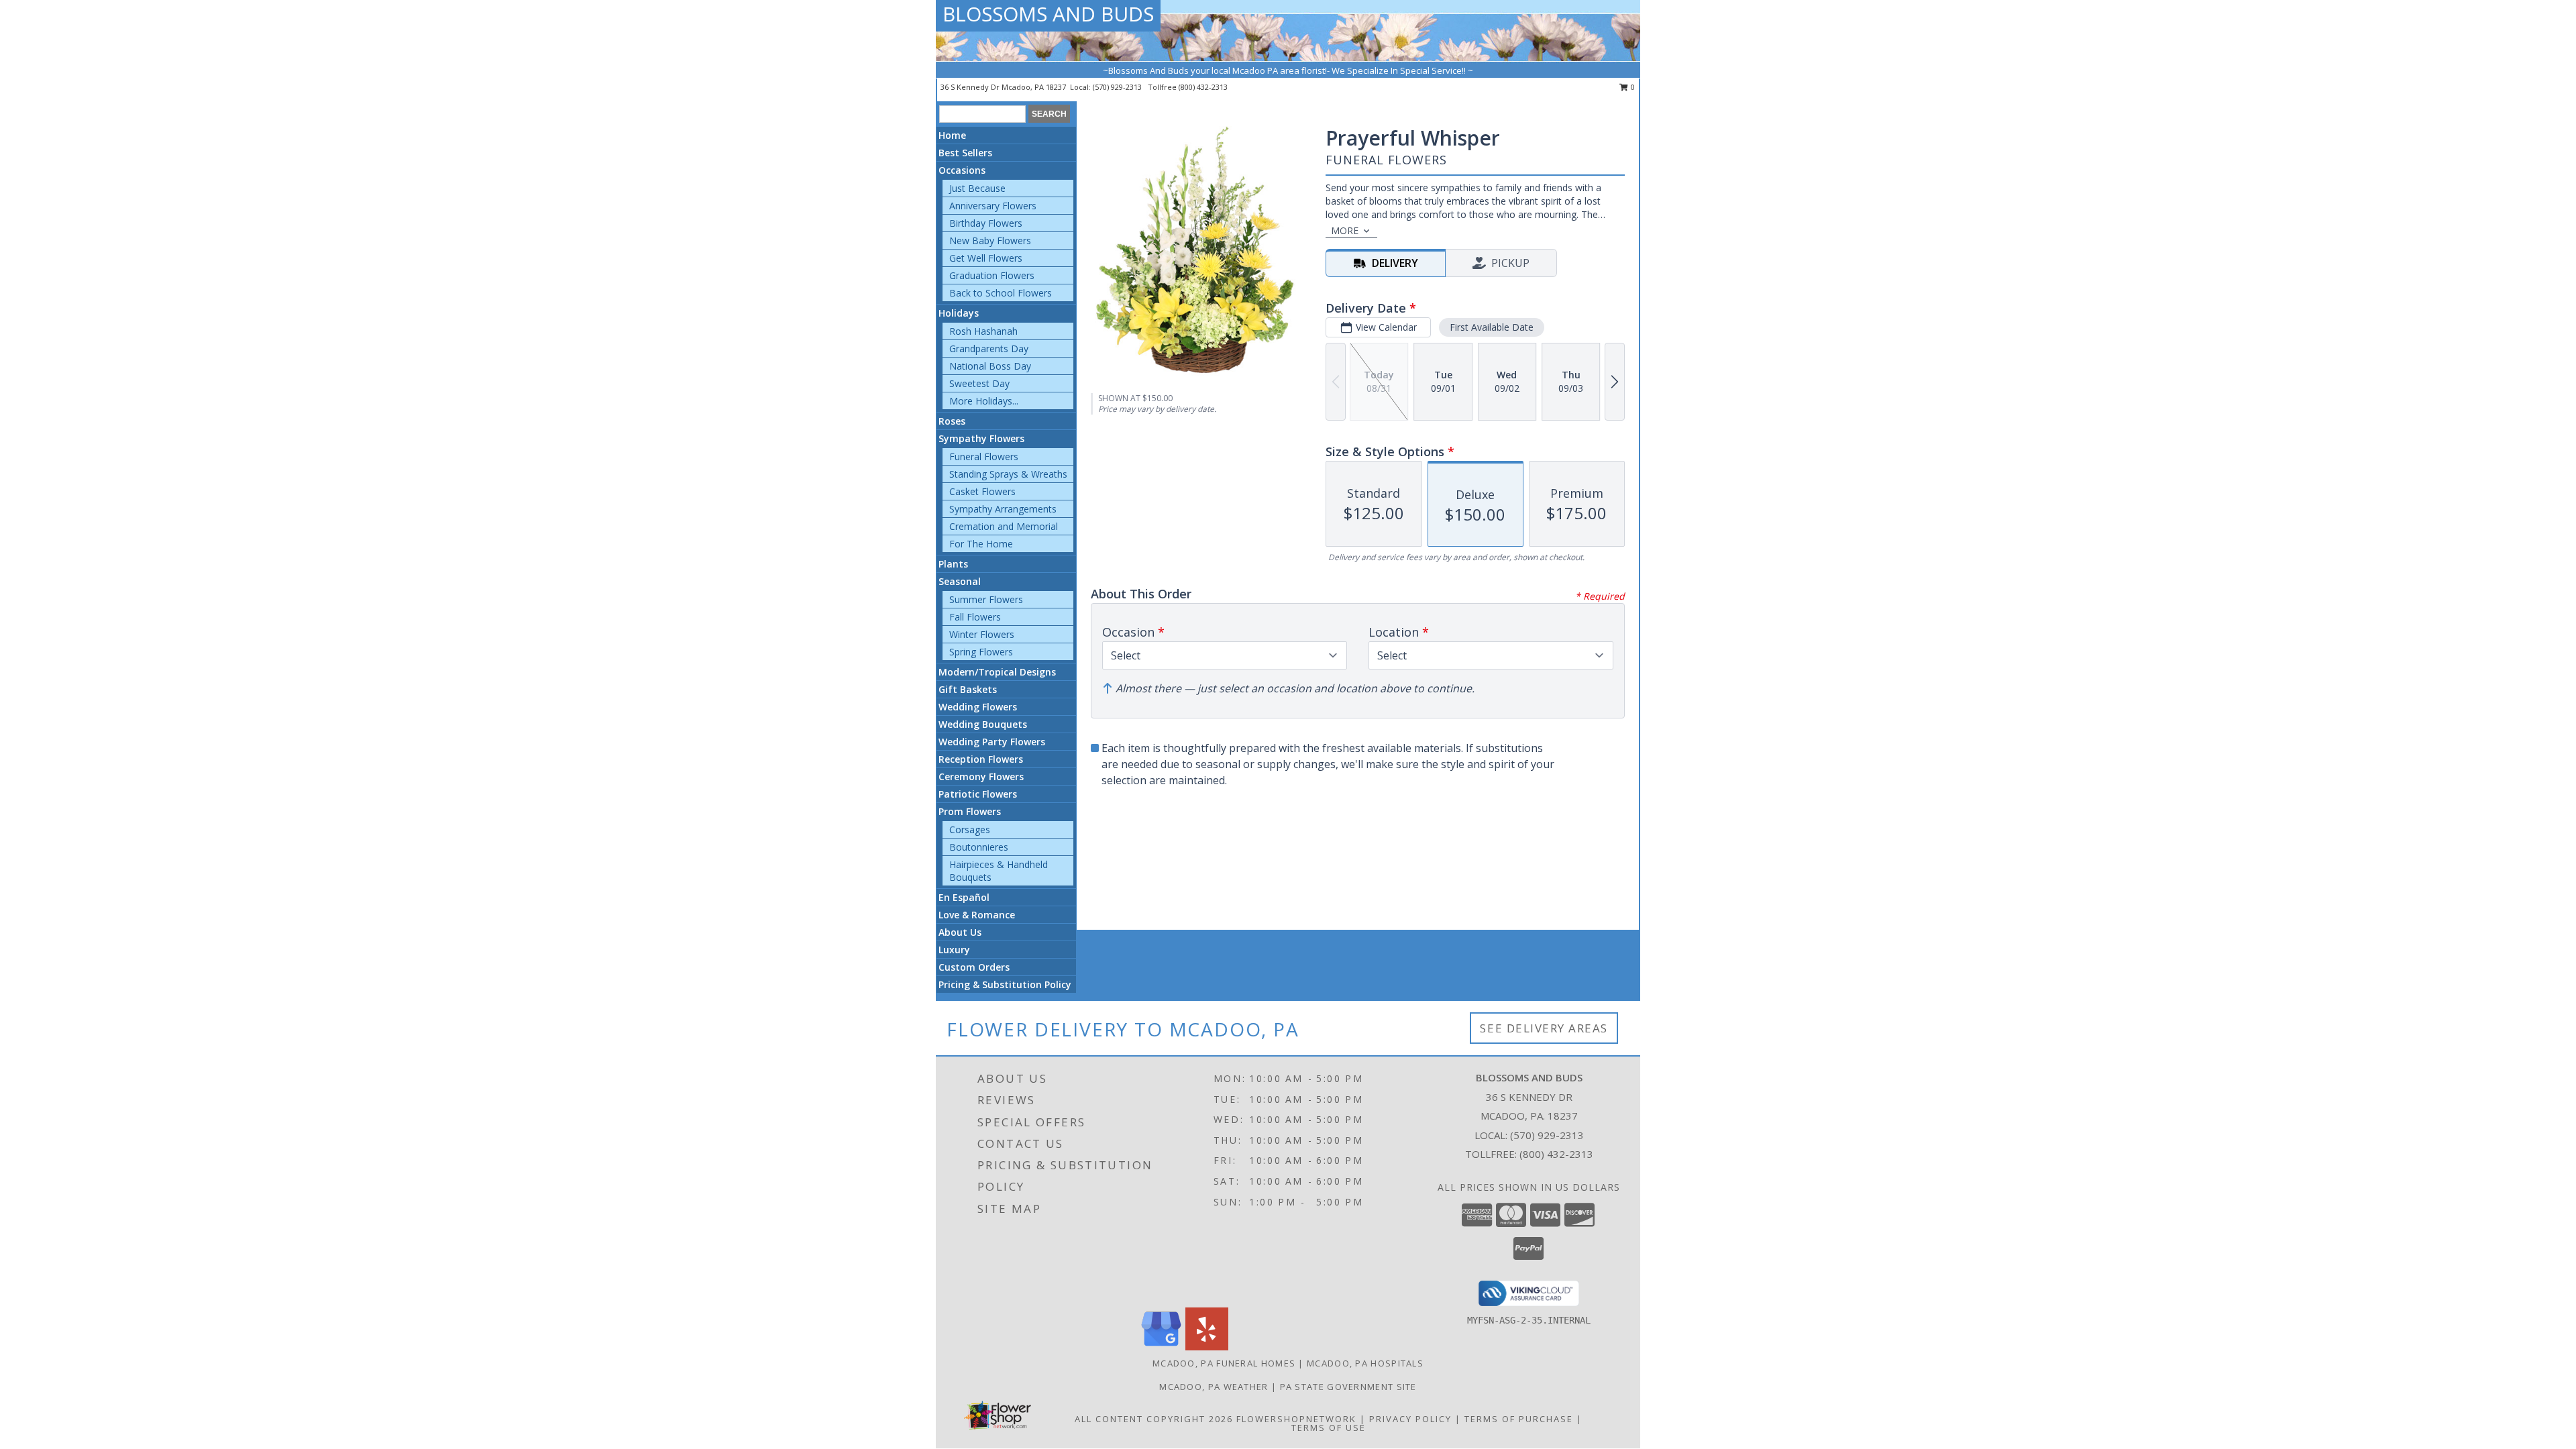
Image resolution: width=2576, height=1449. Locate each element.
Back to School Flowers (1001, 293)
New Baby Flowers (990, 240)
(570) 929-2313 (1118, 87)
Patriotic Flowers (978, 794)
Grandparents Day (989, 348)
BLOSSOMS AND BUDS (1048, 14)
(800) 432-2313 (1203, 87)
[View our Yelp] (1207, 1347)
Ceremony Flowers (981, 776)
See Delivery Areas (1544, 1028)
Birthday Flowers (986, 223)
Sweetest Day (979, 383)
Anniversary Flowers (993, 206)
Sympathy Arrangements (1003, 509)
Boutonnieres (979, 847)
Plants (953, 564)
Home (952, 135)
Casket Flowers (982, 491)
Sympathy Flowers (981, 438)
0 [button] (1632, 87)
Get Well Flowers (986, 258)
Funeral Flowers (984, 457)
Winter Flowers (982, 634)
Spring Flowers (981, 652)
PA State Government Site (1348, 1387)
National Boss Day (990, 366)
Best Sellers (965, 153)
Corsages (970, 829)
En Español (964, 897)
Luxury (954, 950)
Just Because (977, 188)
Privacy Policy (1410, 1419)
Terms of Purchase (1519, 1419)
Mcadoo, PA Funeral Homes (1224, 1363)
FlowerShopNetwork (1296, 1419)
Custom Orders (974, 967)
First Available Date (1492, 327)
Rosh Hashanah (983, 331)
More (1345, 230)
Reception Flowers (981, 759)
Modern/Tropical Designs (997, 672)
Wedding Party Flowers (992, 742)
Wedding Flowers (978, 707)
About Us (960, 932)
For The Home (981, 544)
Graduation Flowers (992, 275)
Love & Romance (977, 915)
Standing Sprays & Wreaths (1008, 474)
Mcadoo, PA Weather (1214, 1387)
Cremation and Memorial (1004, 526)
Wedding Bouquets (983, 724)
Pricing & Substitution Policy (1005, 984)
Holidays (959, 313)
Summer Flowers (986, 599)
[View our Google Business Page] (1161, 1347)
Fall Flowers (975, 617)
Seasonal (960, 581)
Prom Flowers (970, 811)
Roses (952, 421)
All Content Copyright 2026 (1154, 1419)
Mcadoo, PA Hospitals (1365, 1363)
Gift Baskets (968, 689)
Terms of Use (1329, 1428)
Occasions (962, 170)
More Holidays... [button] (984, 401)
